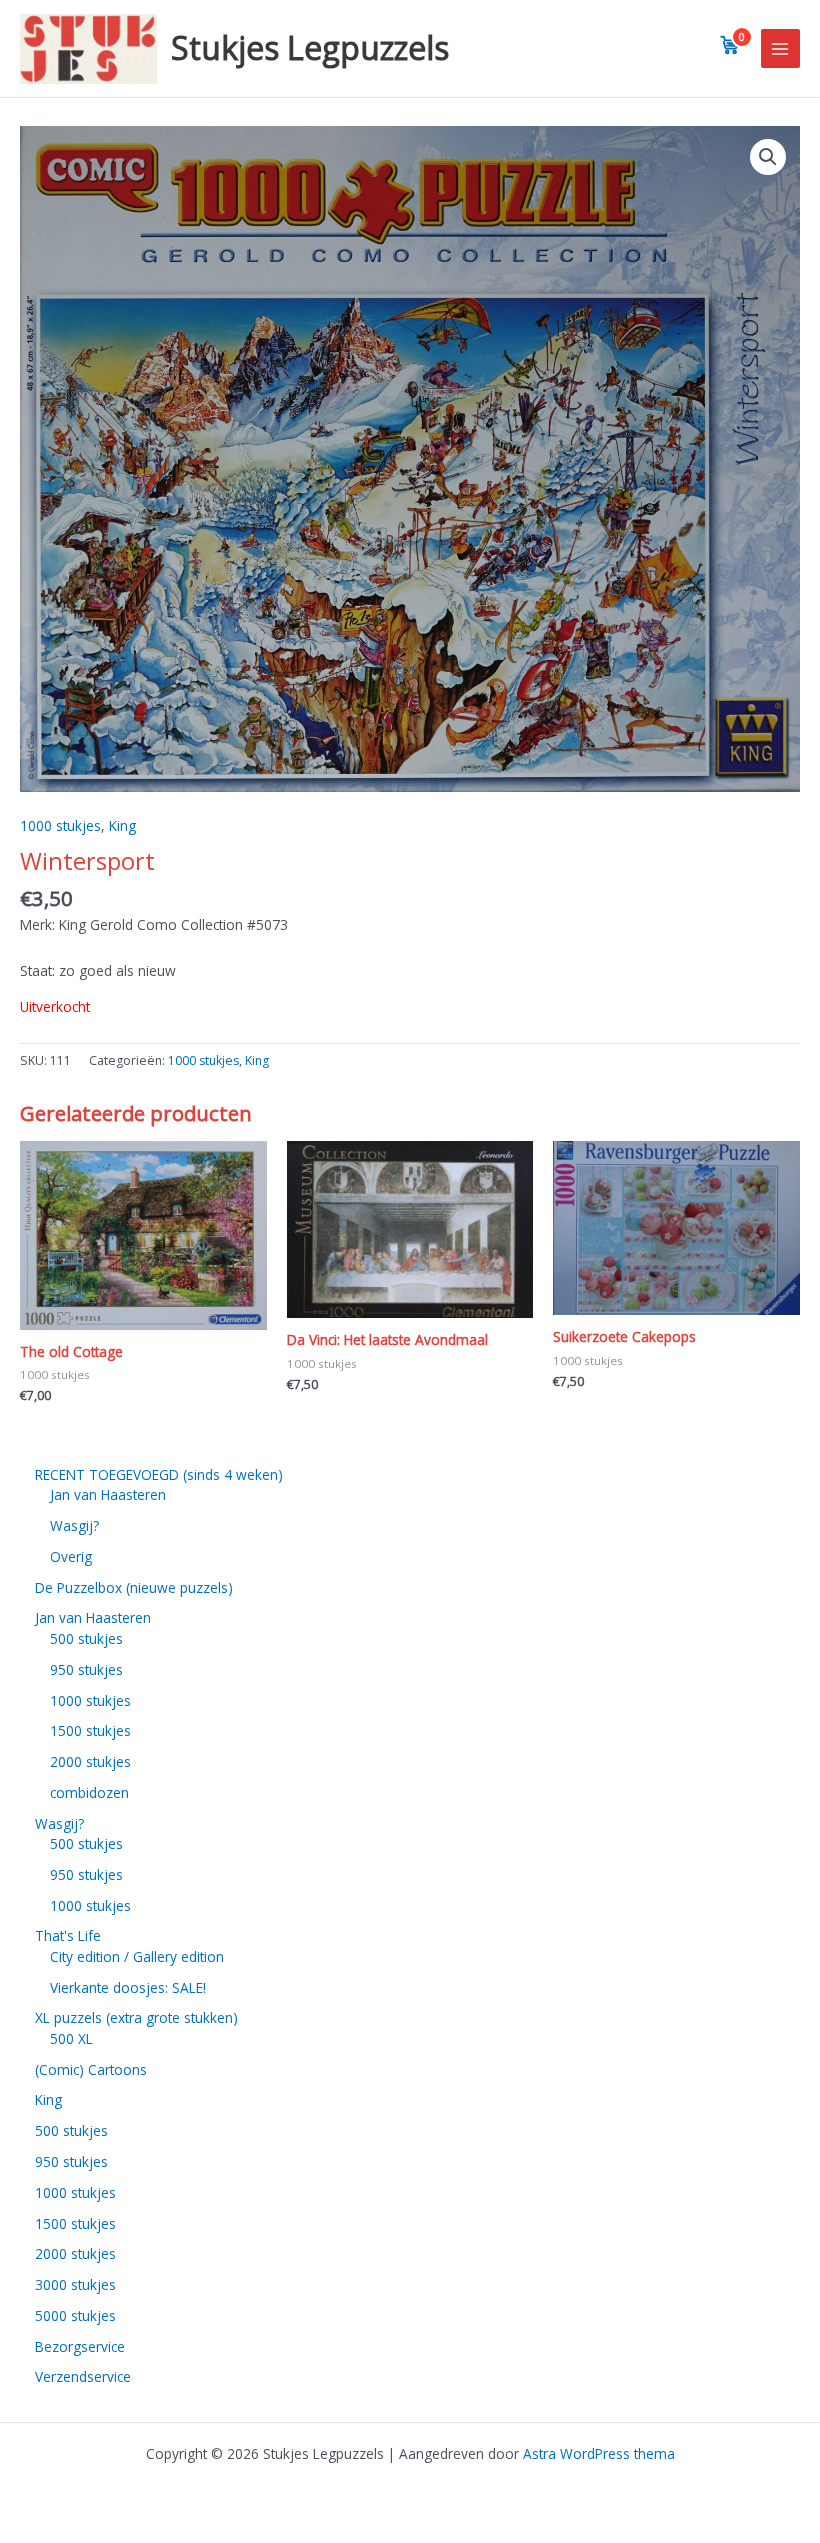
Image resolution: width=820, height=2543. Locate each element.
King (122, 825)
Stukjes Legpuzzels (310, 47)
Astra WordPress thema (599, 2453)
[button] (768, 157)
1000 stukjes (60, 825)
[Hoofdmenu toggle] (780, 48)
